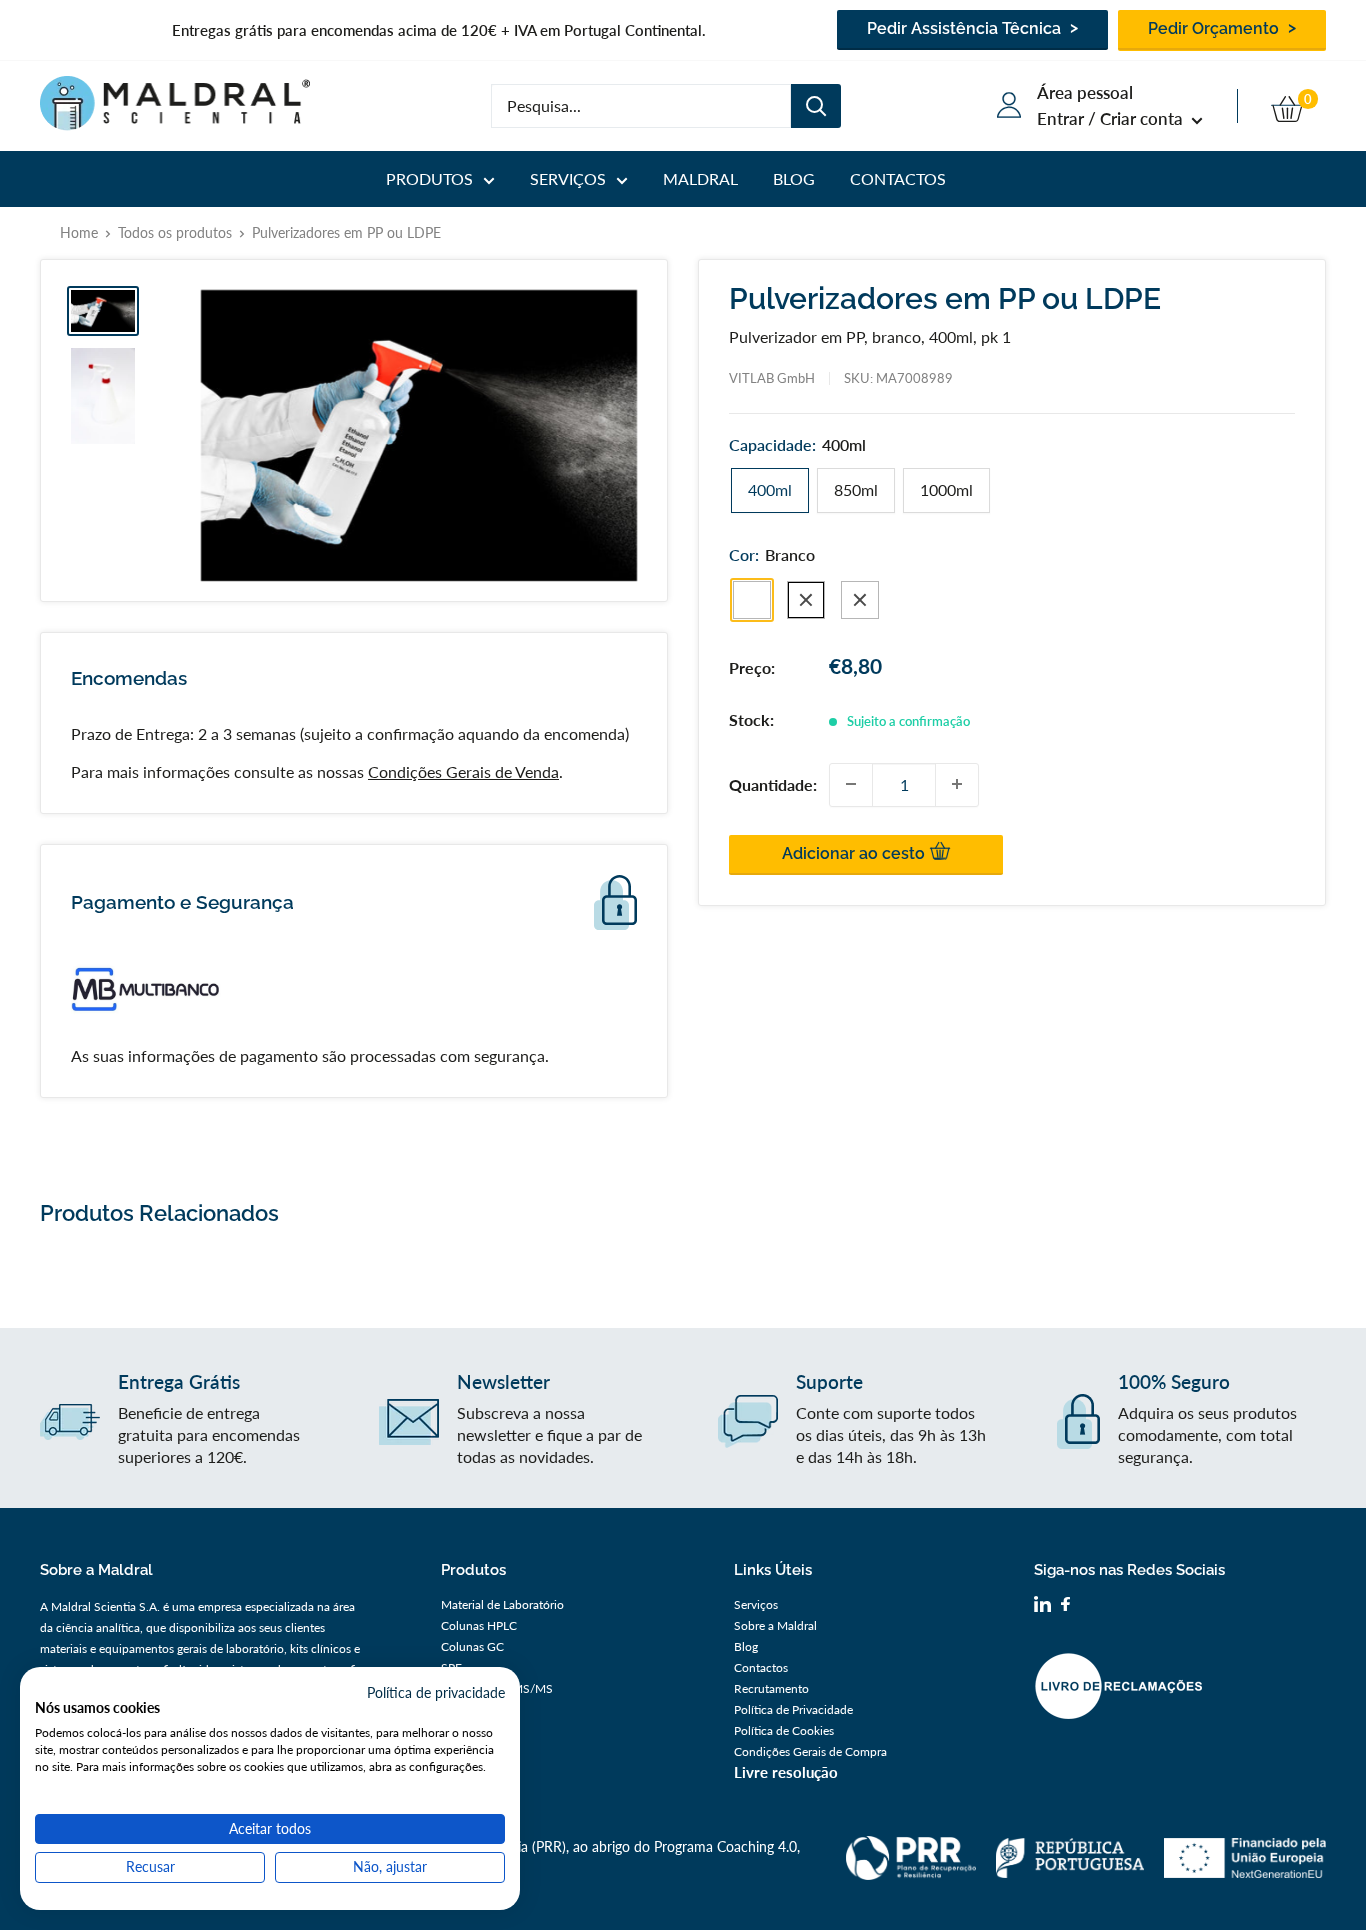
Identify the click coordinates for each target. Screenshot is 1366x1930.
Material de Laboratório (502, 1604)
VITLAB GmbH (772, 378)
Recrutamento (771, 1688)
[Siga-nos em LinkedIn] (1042, 1607)
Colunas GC (472, 1646)
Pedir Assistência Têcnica (966, 28)
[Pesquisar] (816, 106)
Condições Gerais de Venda (463, 771)
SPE (451, 1667)
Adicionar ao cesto (855, 852)
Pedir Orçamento (1215, 28)
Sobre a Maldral (775, 1625)
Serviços (568, 178)
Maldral (700, 178)
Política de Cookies (784, 1730)
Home (79, 232)
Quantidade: (773, 783)
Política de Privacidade (793, 1709)
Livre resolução (786, 1772)
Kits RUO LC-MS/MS (497, 1688)
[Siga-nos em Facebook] (1065, 1606)
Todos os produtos (175, 232)
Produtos (429, 178)
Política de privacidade (436, 1692)
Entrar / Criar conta (1112, 118)
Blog (794, 178)
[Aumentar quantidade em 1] (957, 784)
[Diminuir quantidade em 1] (851, 784)
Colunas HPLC (479, 1625)
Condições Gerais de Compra (810, 1751)
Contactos (898, 178)
